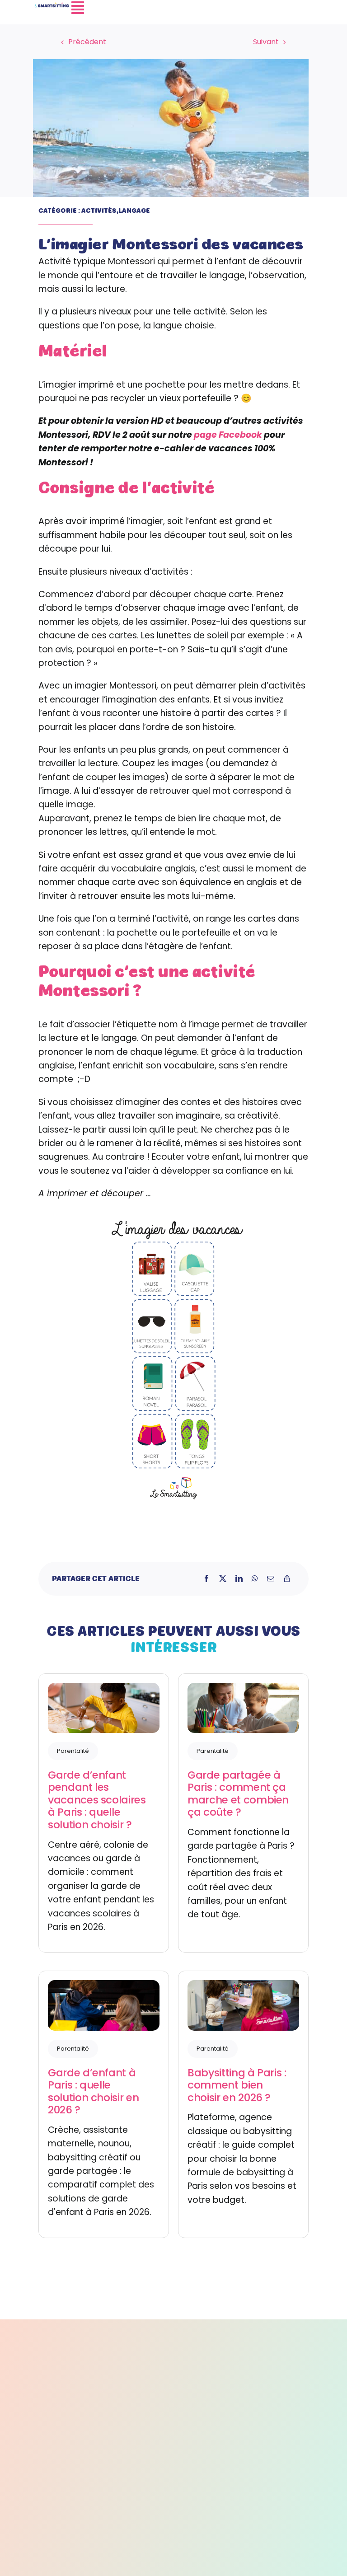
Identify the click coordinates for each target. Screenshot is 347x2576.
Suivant (266, 42)
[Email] (271, 1579)
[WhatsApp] (255, 1579)
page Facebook (228, 435)
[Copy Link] (287, 1579)
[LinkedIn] (239, 1579)
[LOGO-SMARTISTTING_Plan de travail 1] (52, 7)
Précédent (87, 42)
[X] (223, 1579)
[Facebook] (206, 1579)
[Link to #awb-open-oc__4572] (192, 8)
